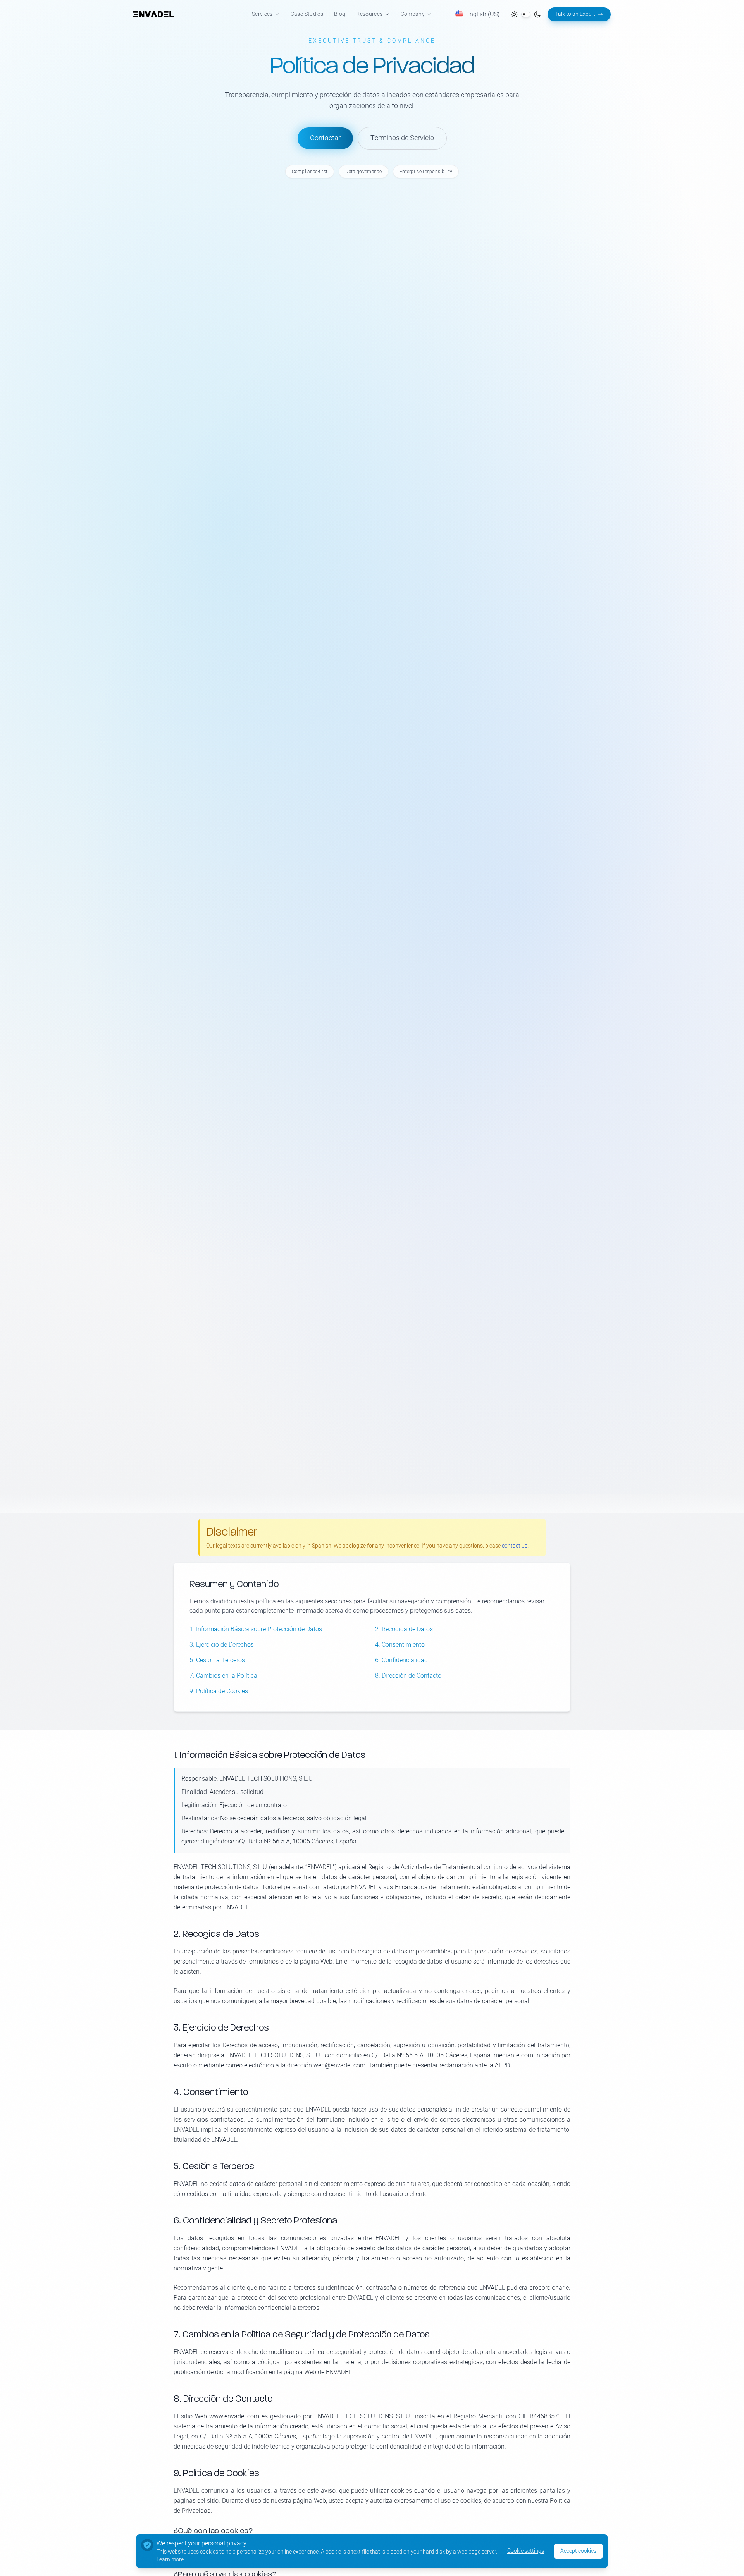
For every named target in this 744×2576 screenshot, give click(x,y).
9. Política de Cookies (219, 1691)
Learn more (170, 2560)
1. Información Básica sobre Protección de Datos (256, 1629)
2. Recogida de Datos (404, 1629)
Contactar (325, 138)
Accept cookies (578, 2551)
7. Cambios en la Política (223, 1676)
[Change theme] (526, 14)
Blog (340, 14)
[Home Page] (154, 14)
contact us (515, 1546)
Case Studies (307, 14)
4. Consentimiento (400, 1645)
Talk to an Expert (575, 14)
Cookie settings (526, 2551)
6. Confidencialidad (401, 1660)
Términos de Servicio (402, 138)
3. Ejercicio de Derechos (222, 1645)
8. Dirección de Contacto (408, 1676)
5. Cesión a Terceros (217, 1660)
